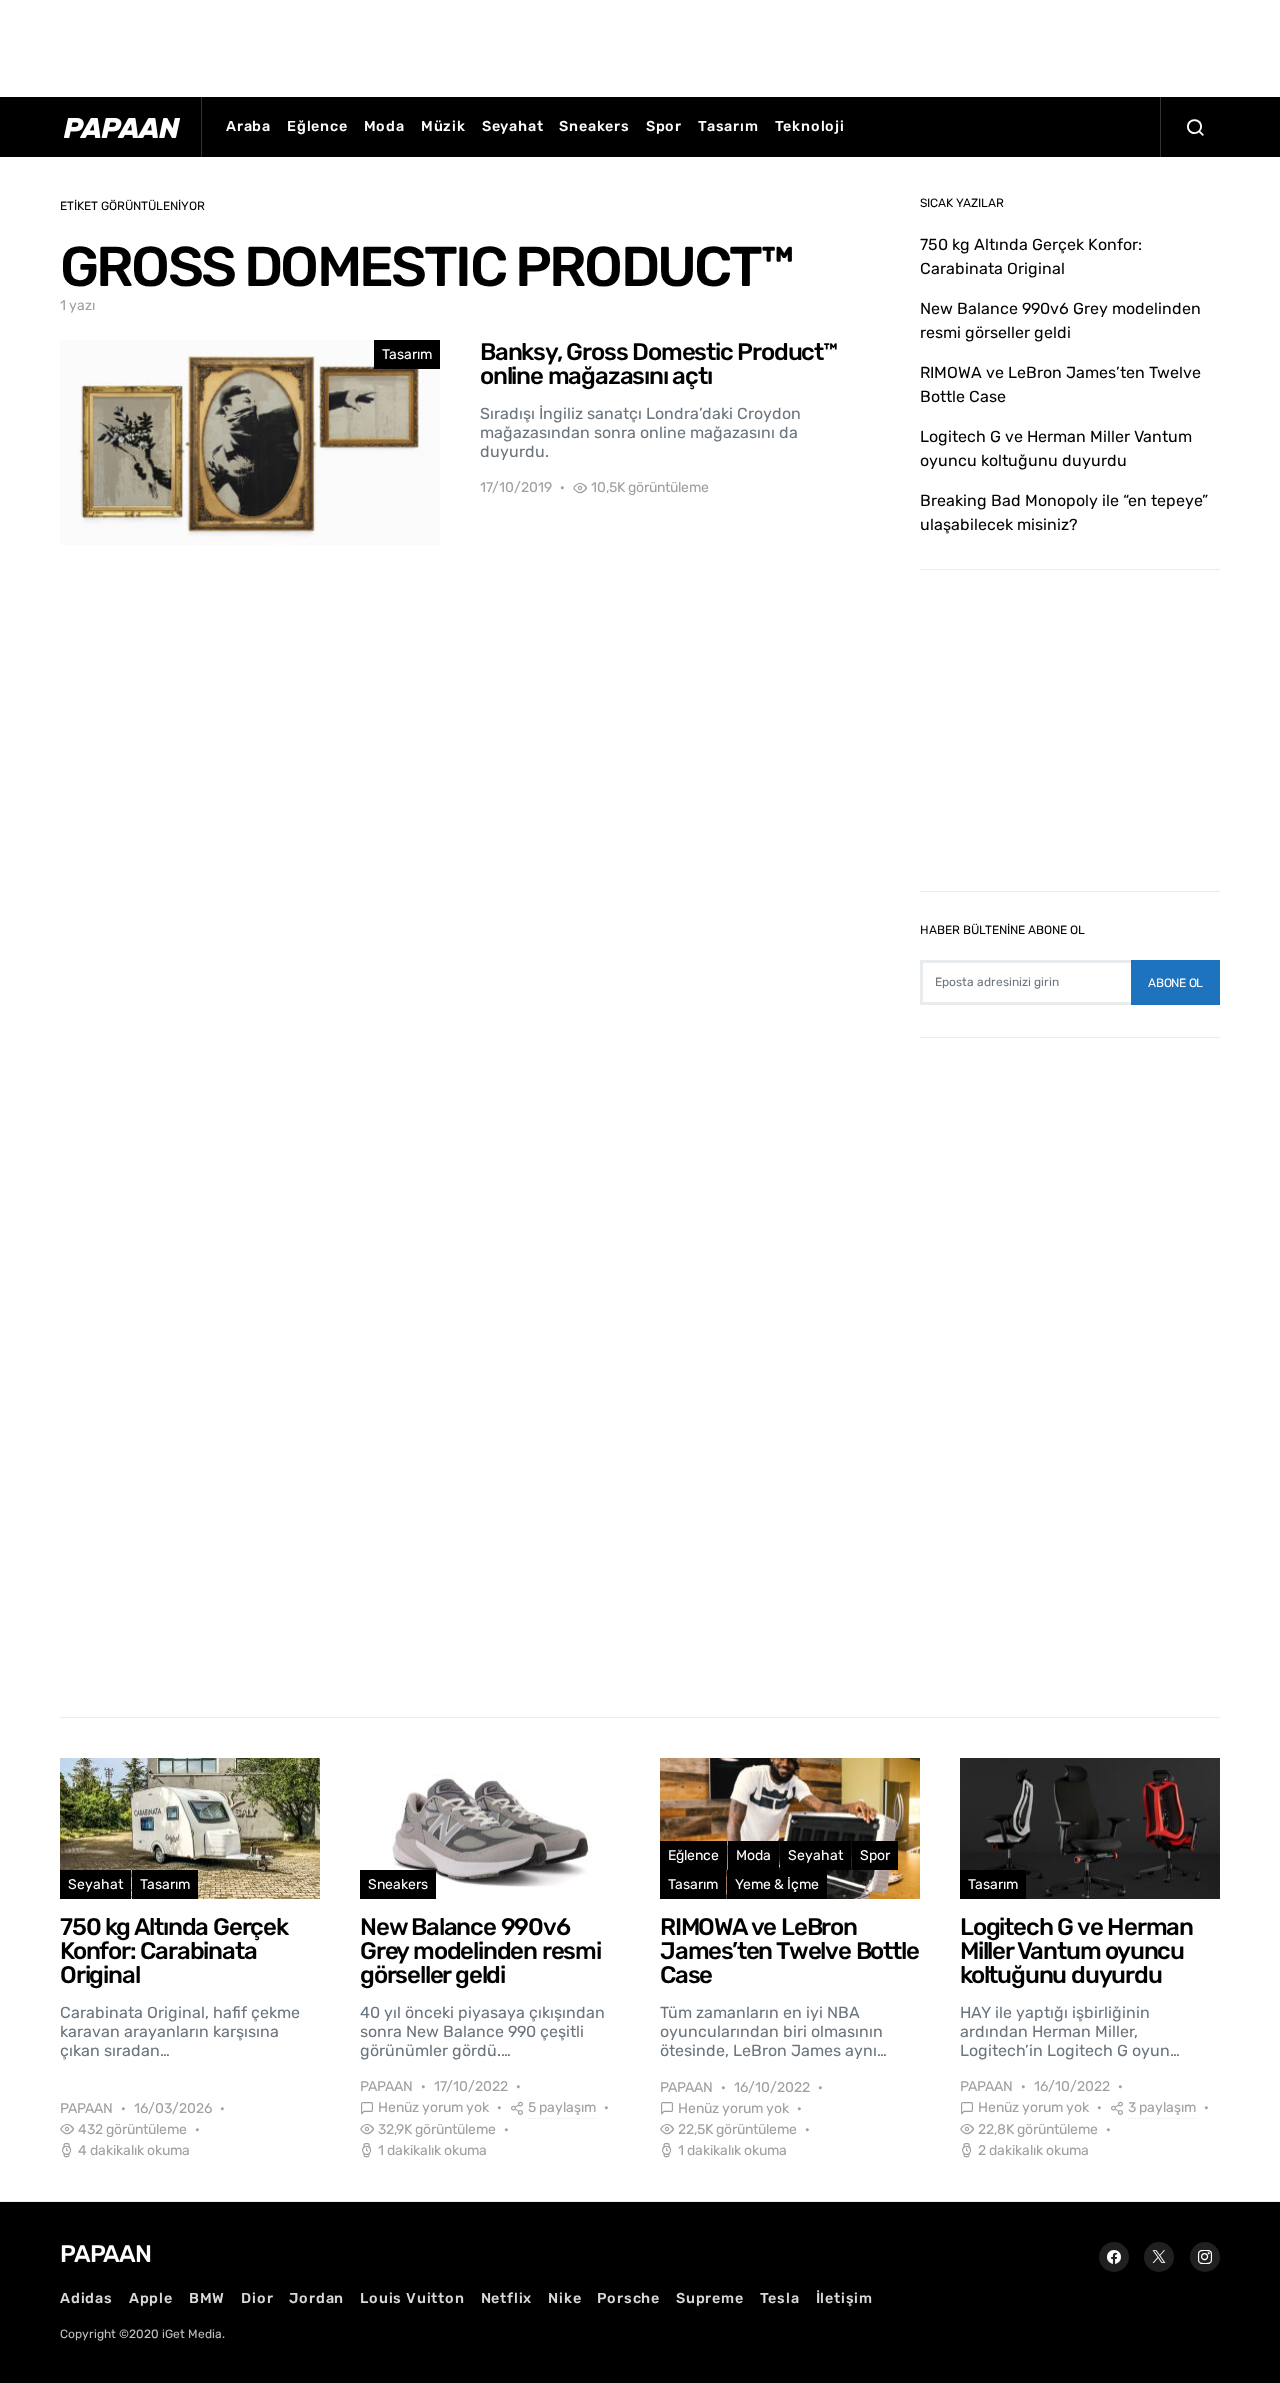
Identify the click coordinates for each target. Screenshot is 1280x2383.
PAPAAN (86, 2108)
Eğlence (317, 126)
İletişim (844, 2298)
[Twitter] (1159, 2257)
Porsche (628, 2298)
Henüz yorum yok (433, 2107)
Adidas (86, 2298)
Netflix (507, 2298)
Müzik (443, 126)
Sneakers (594, 126)
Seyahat (513, 126)
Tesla (780, 2298)
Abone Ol (1175, 983)
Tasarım (728, 126)
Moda (384, 126)
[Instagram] (1205, 2257)
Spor (664, 126)
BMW (207, 2298)
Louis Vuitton (412, 2298)
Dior (257, 2298)
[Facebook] (1114, 2257)
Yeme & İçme (777, 1884)
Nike (564, 2298)
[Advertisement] (640, 45)
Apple (151, 2298)
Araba (248, 126)
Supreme (710, 2298)
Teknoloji (810, 126)
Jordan (316, 2298)
